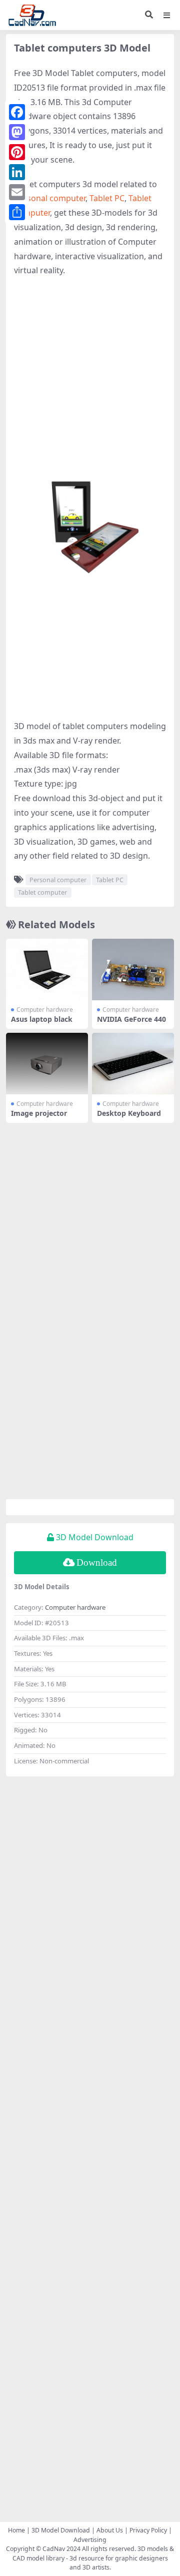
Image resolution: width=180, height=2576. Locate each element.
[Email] (17, 192)
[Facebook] (17, 112)
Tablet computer (42, 892)
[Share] (17, 212)
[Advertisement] (90, 378)
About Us (110, 2530)
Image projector (39, 1113)
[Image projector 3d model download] (47, 1064)
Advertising (90, 2540)
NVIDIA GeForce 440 (131, 1019)
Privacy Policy (148, 2530)
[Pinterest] (17, 152)
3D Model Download (61, 2530)
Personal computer (50, 198)
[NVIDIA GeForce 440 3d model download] (133, 970)
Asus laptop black (42, 1019)
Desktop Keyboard (129, 1113)
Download (97, 1562)
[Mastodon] (17, 132)
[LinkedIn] (17, 172)
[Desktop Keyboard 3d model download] (133, 1064)
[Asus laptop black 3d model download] (47, 970)
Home (16, 2530)
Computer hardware (45, 1010)
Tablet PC (107, 198)
